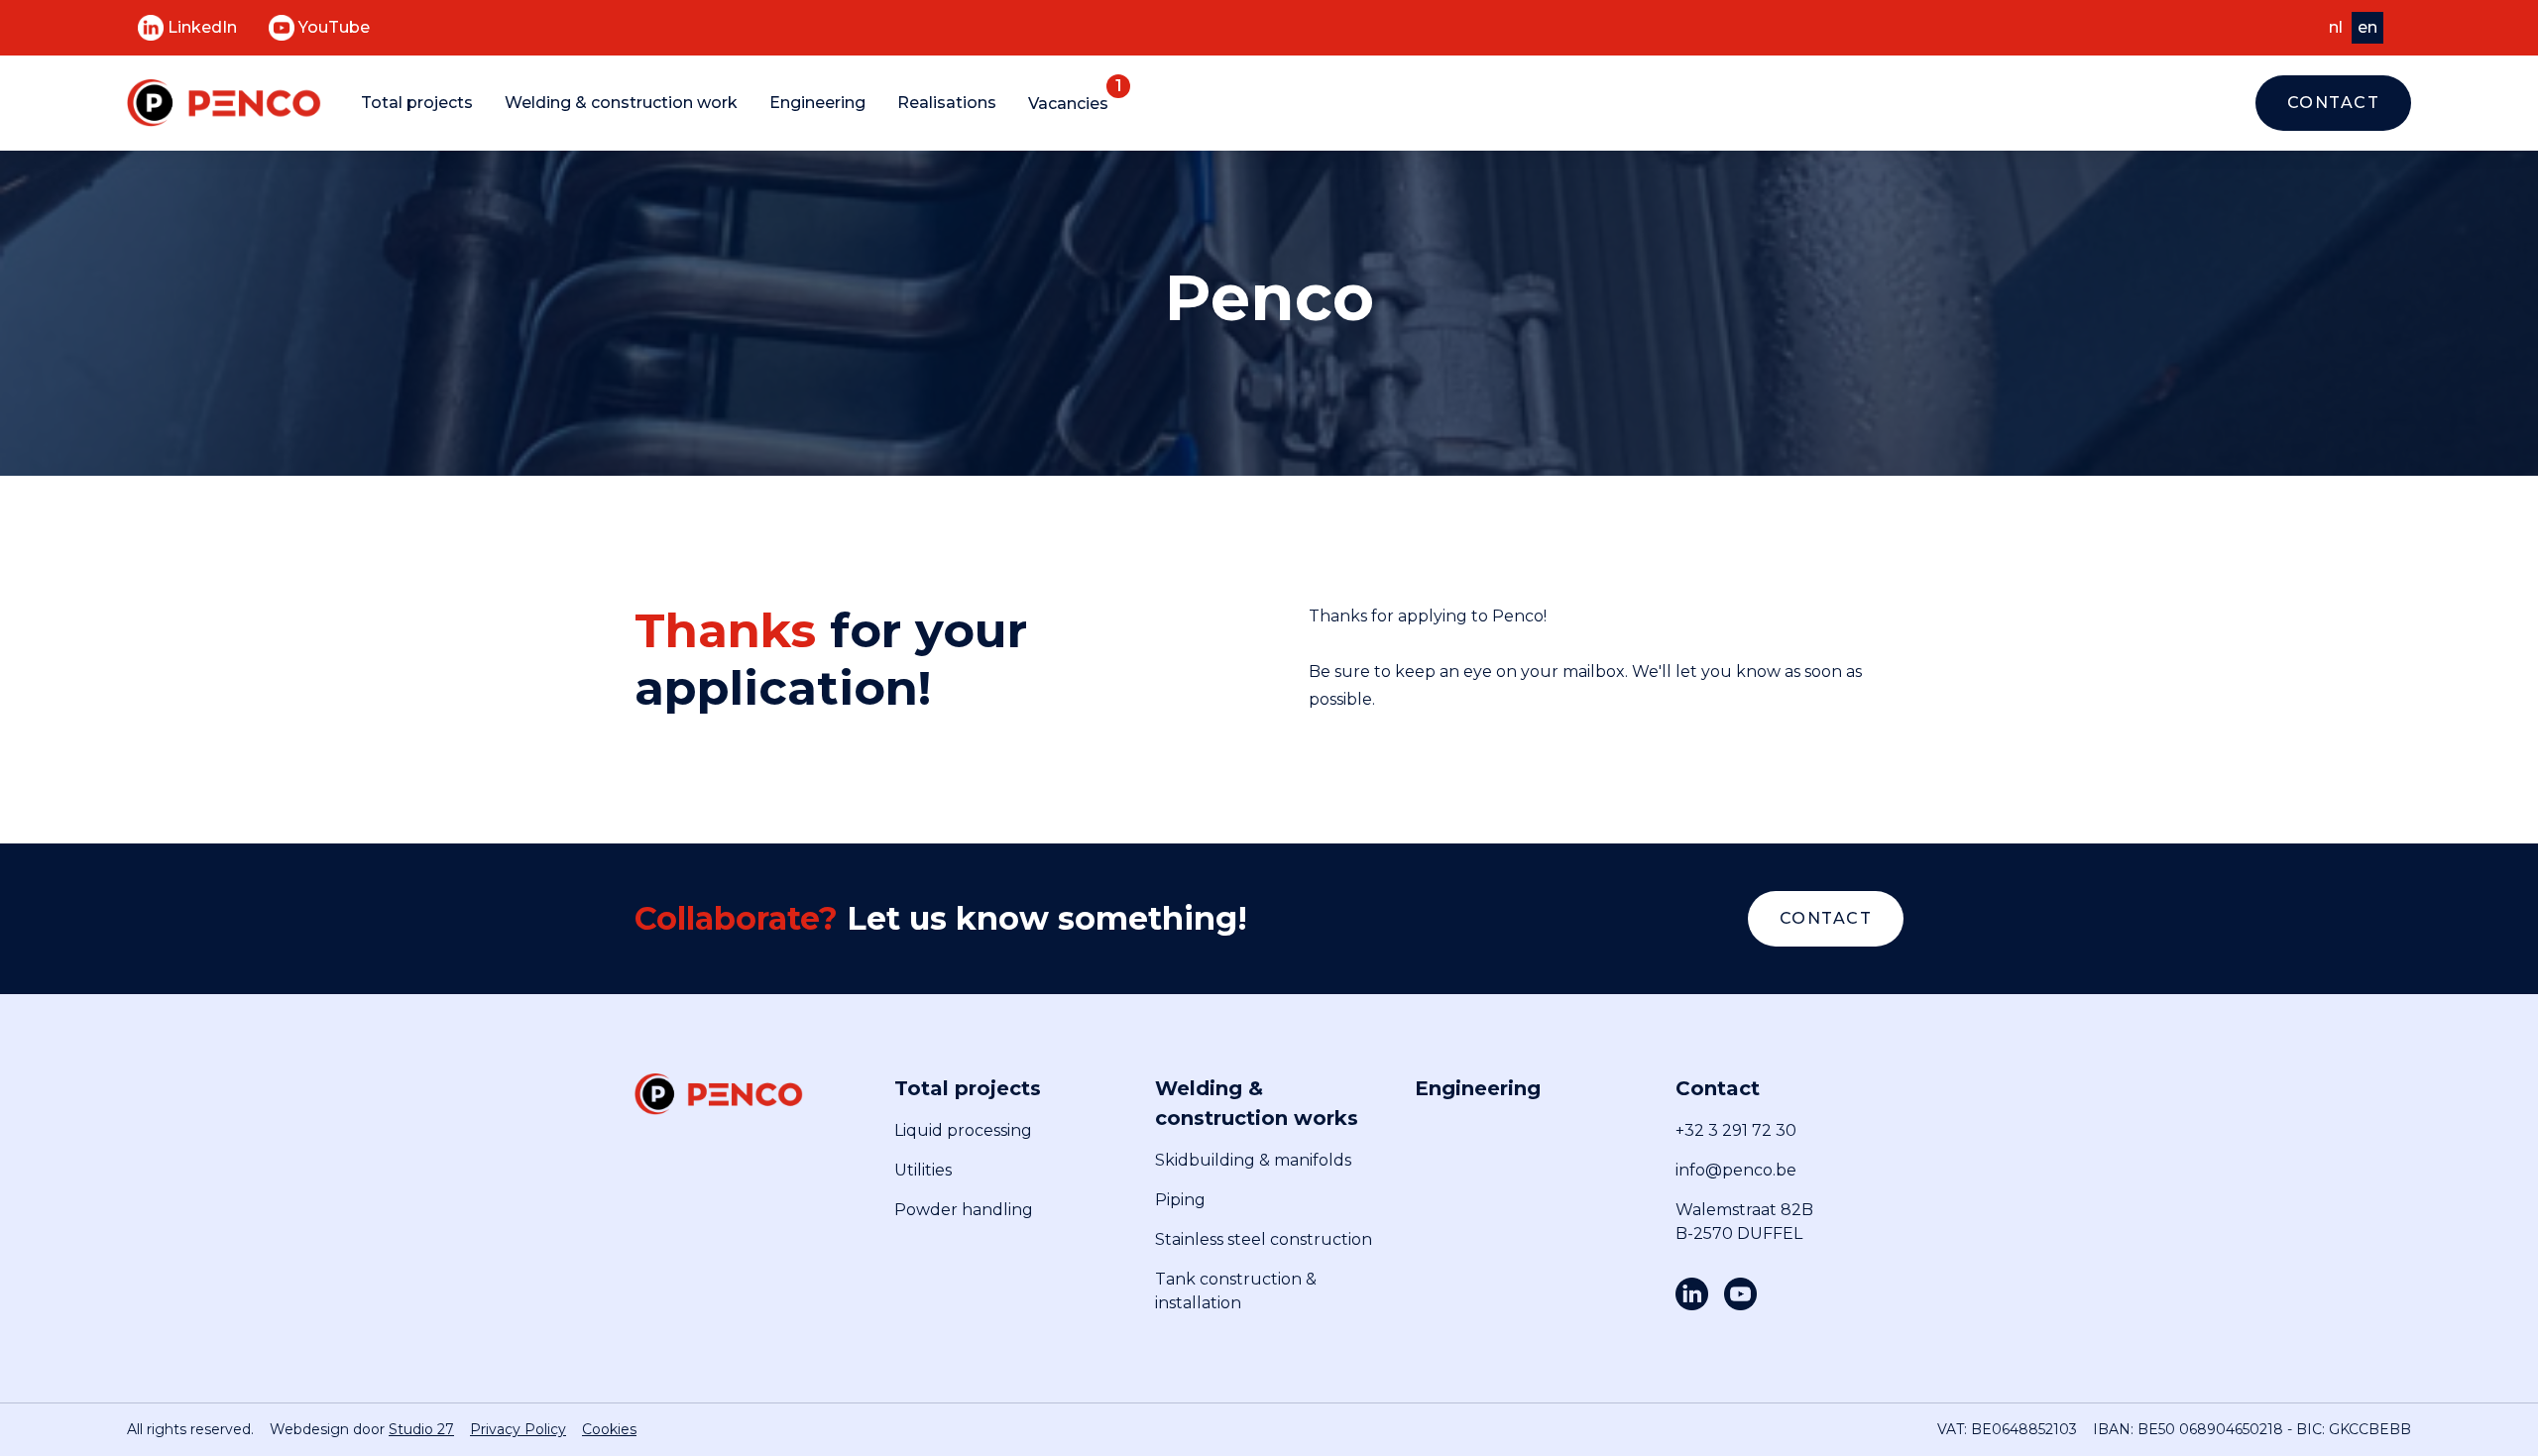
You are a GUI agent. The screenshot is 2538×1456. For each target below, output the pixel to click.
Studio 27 (421, 1429)
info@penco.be (1736, 1170)
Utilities (923, 1170)
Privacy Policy (518, 1429)
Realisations (947, 103)
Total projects (417, 103)
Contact (2334, 103)
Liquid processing (963, 1130)
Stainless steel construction (1264, 1239)
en (2367, 27)
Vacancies (1068, 104)
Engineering (817, 103)
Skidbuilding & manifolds (1253, 1160)
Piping (1180, 1200)
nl (2336, 27)
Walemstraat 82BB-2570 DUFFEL (1744, 1222)
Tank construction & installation (1236, 1291)
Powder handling (964, 1210)
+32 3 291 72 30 (1736, 1130)
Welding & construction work (621, 103)
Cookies (609, 1429)
